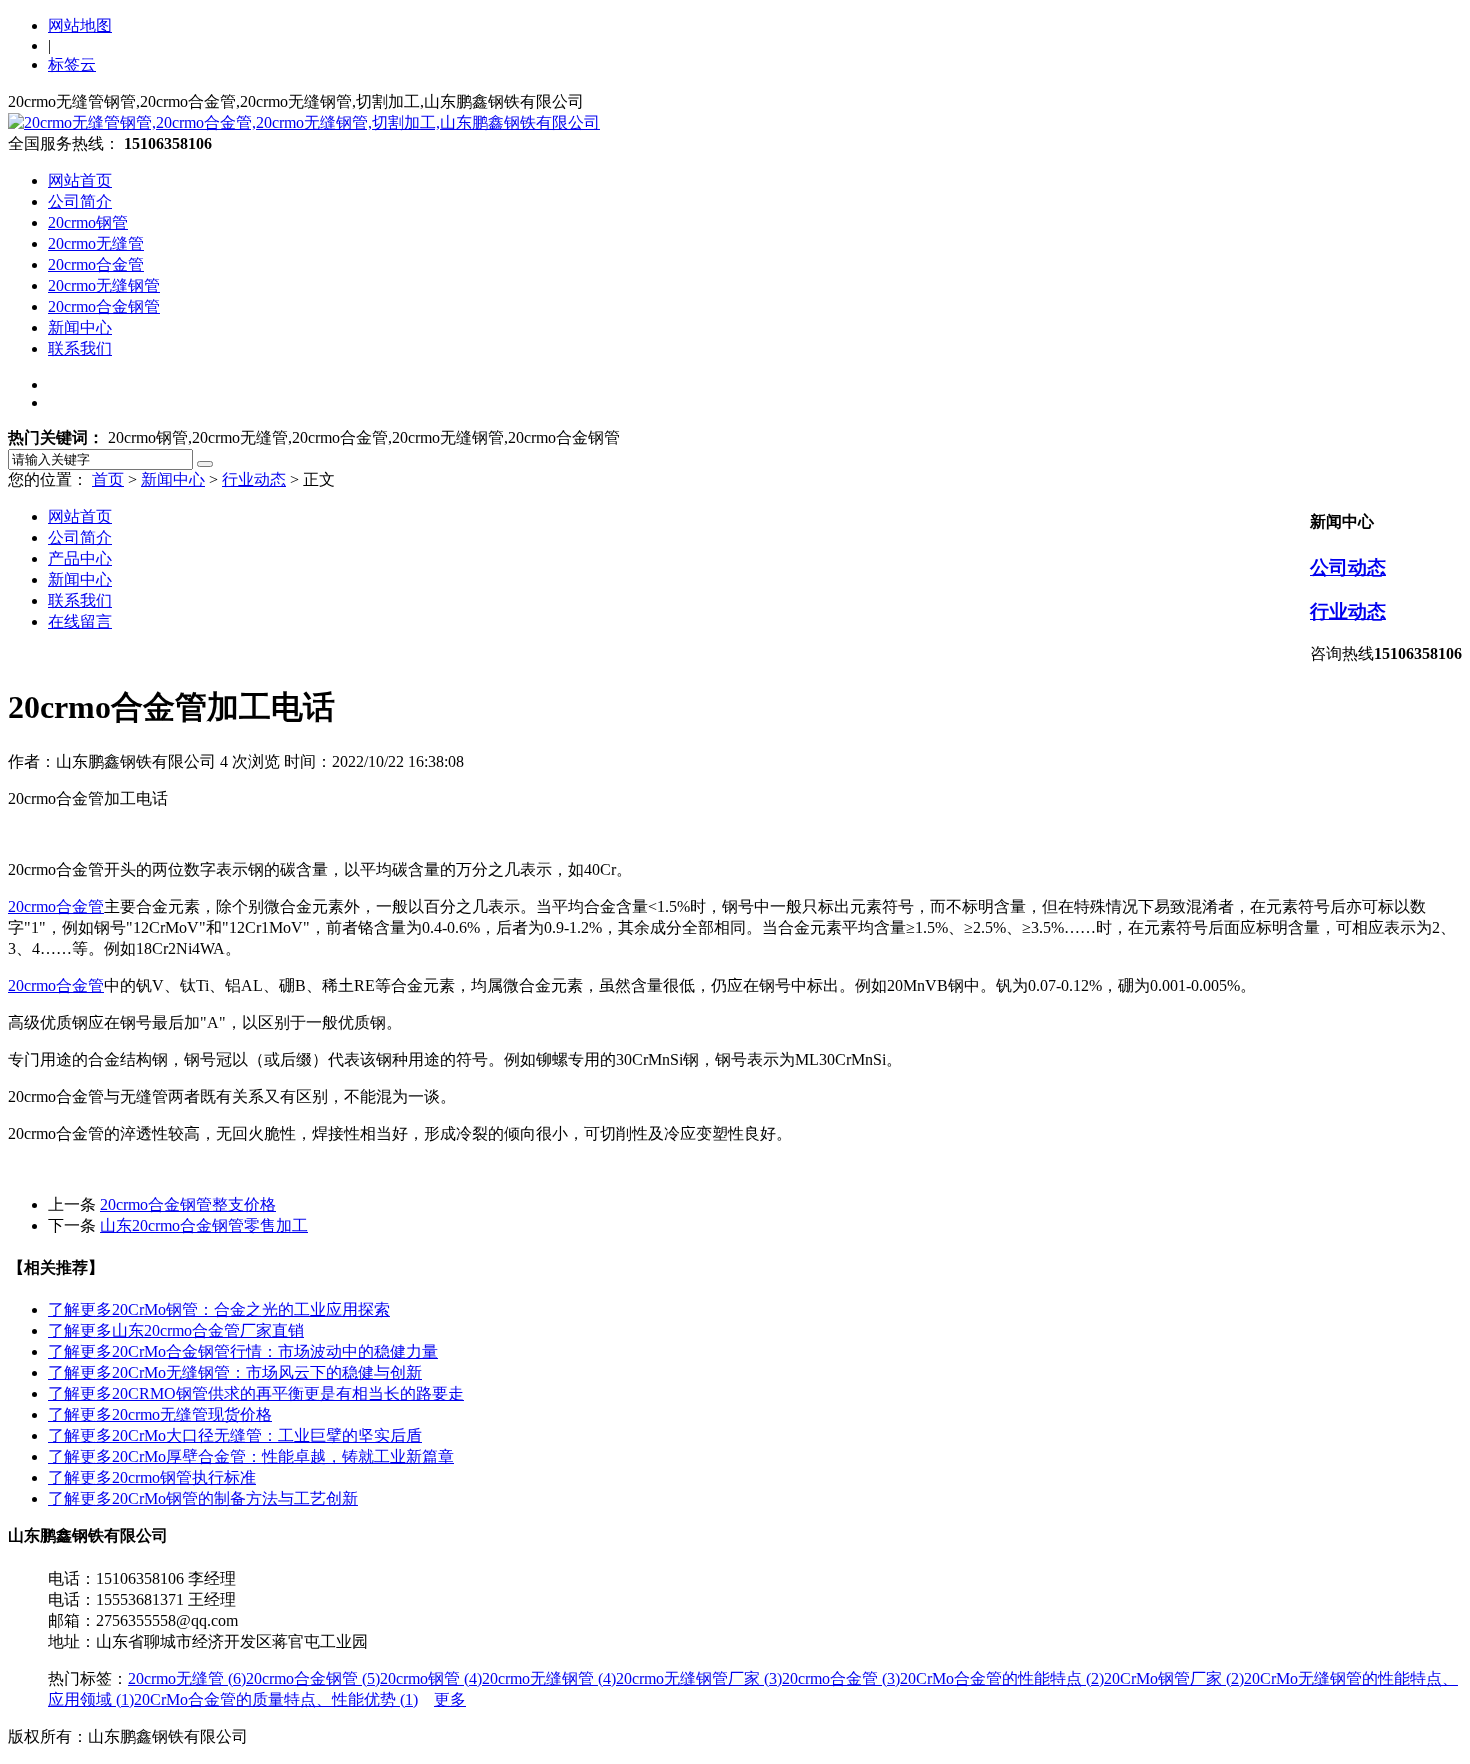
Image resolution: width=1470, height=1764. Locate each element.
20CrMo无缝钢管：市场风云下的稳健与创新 (235, 1372)
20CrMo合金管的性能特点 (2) (1002, 1678)
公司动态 (1348, 567)
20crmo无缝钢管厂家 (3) (699, 1678)
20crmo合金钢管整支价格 (188, 1204)
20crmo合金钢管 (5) (313, 1678)
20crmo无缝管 (96, 243)
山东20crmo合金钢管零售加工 (204, 1225)
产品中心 (80, 558)
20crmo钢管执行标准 (152, 1477)
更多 (450, 1699)
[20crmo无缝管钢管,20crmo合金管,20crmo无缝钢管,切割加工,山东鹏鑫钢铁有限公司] (304, 122)
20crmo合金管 (96, 264)
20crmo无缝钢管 (104, 285)
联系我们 (80, 348)
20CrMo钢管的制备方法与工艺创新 (203, 1498)
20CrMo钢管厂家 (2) (1174, 1678)
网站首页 (80, 180)
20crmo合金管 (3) (841, 1678)
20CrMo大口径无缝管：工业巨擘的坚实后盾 (235, 1435)
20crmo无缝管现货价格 (160, 1414)
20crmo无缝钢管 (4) (549, 1678)
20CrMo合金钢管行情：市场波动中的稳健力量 (243, 1351)
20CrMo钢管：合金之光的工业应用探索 (219, 1309)
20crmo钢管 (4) (431, 1678)
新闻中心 (80, 327)
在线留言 (80, 621)
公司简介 (80, 201)
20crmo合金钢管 (104, 306)
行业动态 (254, 479)
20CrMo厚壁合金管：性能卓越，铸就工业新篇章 (251, 1456)
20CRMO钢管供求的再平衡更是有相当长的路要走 (256, 1393)
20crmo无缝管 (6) (187, 1678)
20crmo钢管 (88, 222)
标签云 (72, 64)
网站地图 (80, 25)
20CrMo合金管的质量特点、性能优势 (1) (276, 1699)
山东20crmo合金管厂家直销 (176, 1330)
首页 (108, 479)
